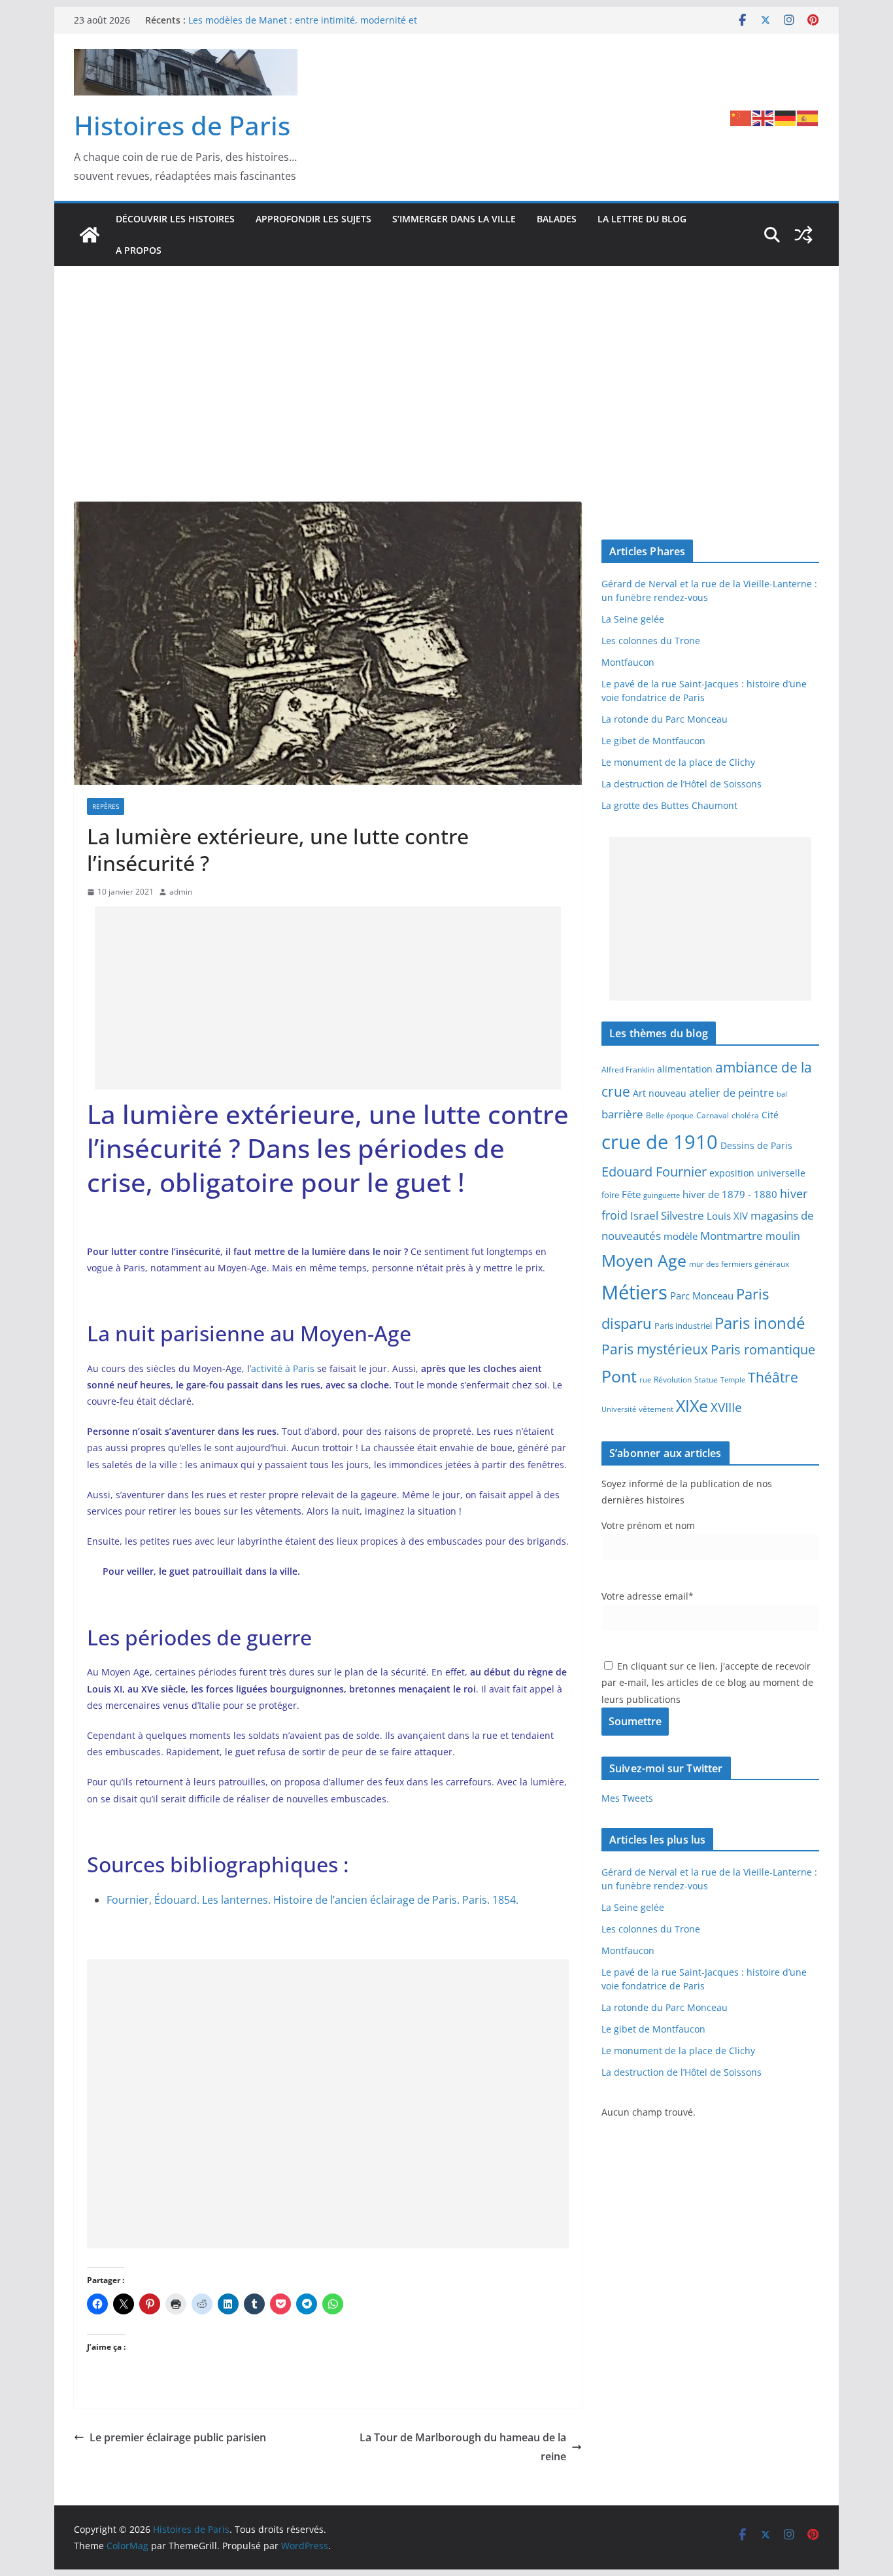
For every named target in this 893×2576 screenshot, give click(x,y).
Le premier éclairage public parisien (178, 2437)
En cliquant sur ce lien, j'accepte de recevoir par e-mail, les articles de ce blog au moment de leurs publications (707, 1682)
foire (610, 1195)
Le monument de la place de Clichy (678, 762)
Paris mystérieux (655, 1349)
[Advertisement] (446, 364)
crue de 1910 (660, 1142)
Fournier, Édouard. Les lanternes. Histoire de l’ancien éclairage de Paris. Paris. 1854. (312, 1900)
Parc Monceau (702, 1296)
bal (782, 1094)
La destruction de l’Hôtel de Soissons (682, 784)
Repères (106, 806)
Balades (557, 219)
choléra (745, 1115)
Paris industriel (683, 1326)
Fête (631, 1194)
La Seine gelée (633, 619)
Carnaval (713, 1115)
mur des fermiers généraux (739, 1263)
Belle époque (670, 1115)
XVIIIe (726, 1407)
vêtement (656, 1409)
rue (645, 1380)
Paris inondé (760, 1323)
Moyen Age (644, 1261)
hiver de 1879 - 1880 (730, 1194)
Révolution (673, 1380)
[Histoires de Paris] (90, 235)
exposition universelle (757, 1173)
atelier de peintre (732, 1093)
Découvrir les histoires (175, 219)
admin (181, 892)
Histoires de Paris (182, 125)
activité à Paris (283, 1368)
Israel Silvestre (667, 1215)
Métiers (634, 1292)
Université (619, 1409)
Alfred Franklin (628, 1070)
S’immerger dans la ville (454, 219)
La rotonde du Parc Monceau (665, 719)
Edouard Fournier (654, 1171)
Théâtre (773, 1377)
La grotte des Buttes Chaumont (669, 805)
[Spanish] (808, 117)
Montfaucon (628, 662)
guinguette (662, 1195)
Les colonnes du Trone (651, 641)
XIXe (692, 1405)
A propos (139, 250)
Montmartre (732, 1235)
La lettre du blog (642, 219)
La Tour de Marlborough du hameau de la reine (463, 2447)
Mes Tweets (627, 1798)
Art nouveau (660, 1093)
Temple (733, 1380)
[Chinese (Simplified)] (741, 117)
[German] (786, 117)
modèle (681, 1236)
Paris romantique (763, 1349)
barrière (622, 1114)
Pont (619, 1376)
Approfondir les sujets (313, 219)
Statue (706, 1380)
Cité (770, 1115)
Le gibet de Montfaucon (653, 741)
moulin (783, 1236)
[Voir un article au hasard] (803, 235)
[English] (764, 117)
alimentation (685, 1069)
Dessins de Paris (756, 1145)
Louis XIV (727, 1216)
